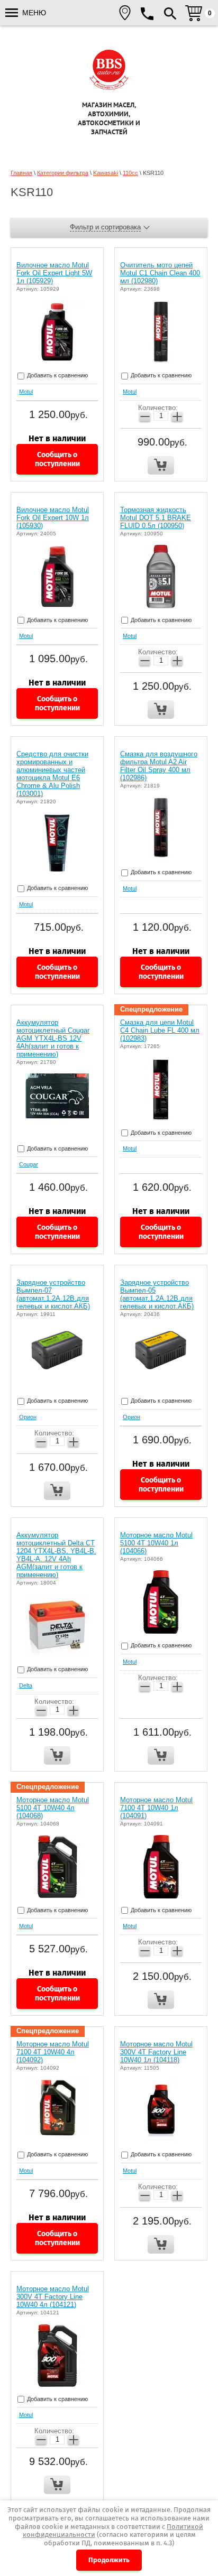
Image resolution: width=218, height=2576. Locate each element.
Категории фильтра (63, 173)
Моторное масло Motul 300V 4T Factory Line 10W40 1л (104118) (156, 2052)
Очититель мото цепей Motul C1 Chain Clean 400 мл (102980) (160, 273)
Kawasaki (106, 173)
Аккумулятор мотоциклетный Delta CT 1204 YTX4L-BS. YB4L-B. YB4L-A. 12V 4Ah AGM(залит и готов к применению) (56, 1555)
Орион (28, 1417)
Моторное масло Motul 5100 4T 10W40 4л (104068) (53, 1808)
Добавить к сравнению (57, 375)
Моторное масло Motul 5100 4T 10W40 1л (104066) (156, 1543)
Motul (26, 392)
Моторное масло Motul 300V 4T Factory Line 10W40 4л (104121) (53, 2297)
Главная (21, 173)
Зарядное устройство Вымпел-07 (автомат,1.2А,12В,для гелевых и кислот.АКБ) (53, 1294)
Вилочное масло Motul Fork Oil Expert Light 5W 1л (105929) (54, 273)
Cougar (29, 1164)
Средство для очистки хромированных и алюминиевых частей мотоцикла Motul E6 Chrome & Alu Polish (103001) (52, 774)
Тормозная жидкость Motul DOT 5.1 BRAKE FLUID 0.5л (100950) (156, 518)
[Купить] (161, 465)
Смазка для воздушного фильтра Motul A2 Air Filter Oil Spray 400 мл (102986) (159, 766)
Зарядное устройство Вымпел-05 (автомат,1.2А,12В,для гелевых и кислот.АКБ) (157, 1294)
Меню (33, 13)
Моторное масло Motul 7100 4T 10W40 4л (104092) (53, 2052)
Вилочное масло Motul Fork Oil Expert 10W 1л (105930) (53, 518)
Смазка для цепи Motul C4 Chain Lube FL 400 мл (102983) (160, 1030)
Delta (26, 1685)
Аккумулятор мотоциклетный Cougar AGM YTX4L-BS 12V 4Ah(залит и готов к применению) (53, 1038)
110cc (130, 173)
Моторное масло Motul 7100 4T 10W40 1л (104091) (156, 1808)
